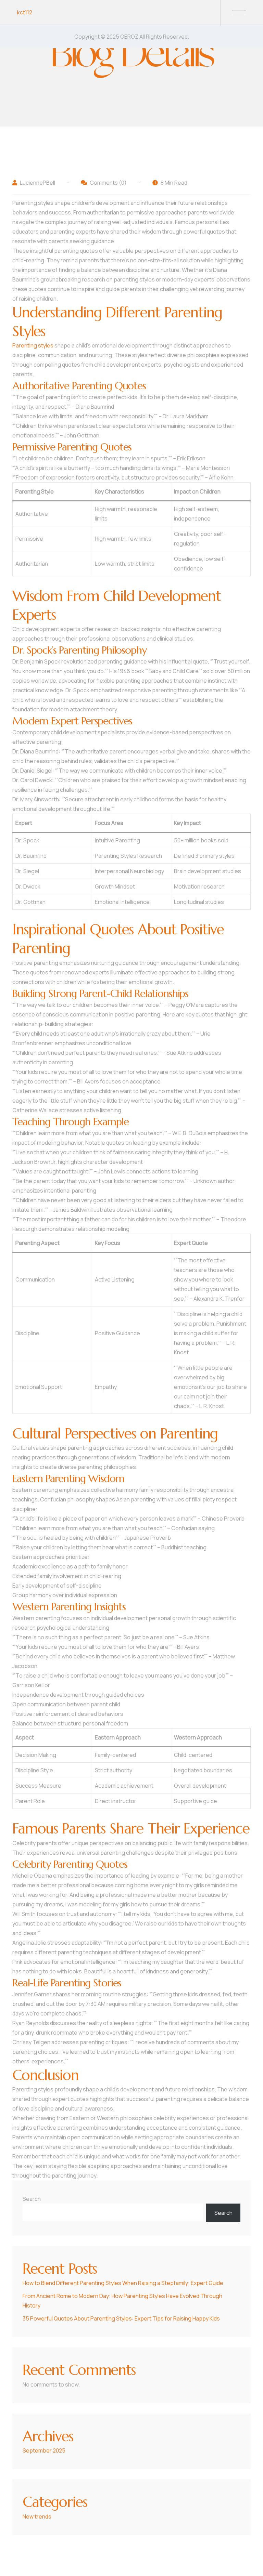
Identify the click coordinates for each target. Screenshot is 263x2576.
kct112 (25, 12)
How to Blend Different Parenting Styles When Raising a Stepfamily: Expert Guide (123, 2283)
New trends (37, 2516)
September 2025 (44, 2450)
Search (32, 2199)
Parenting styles (33, 345)
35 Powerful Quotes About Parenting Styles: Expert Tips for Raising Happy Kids (121, 2318)
